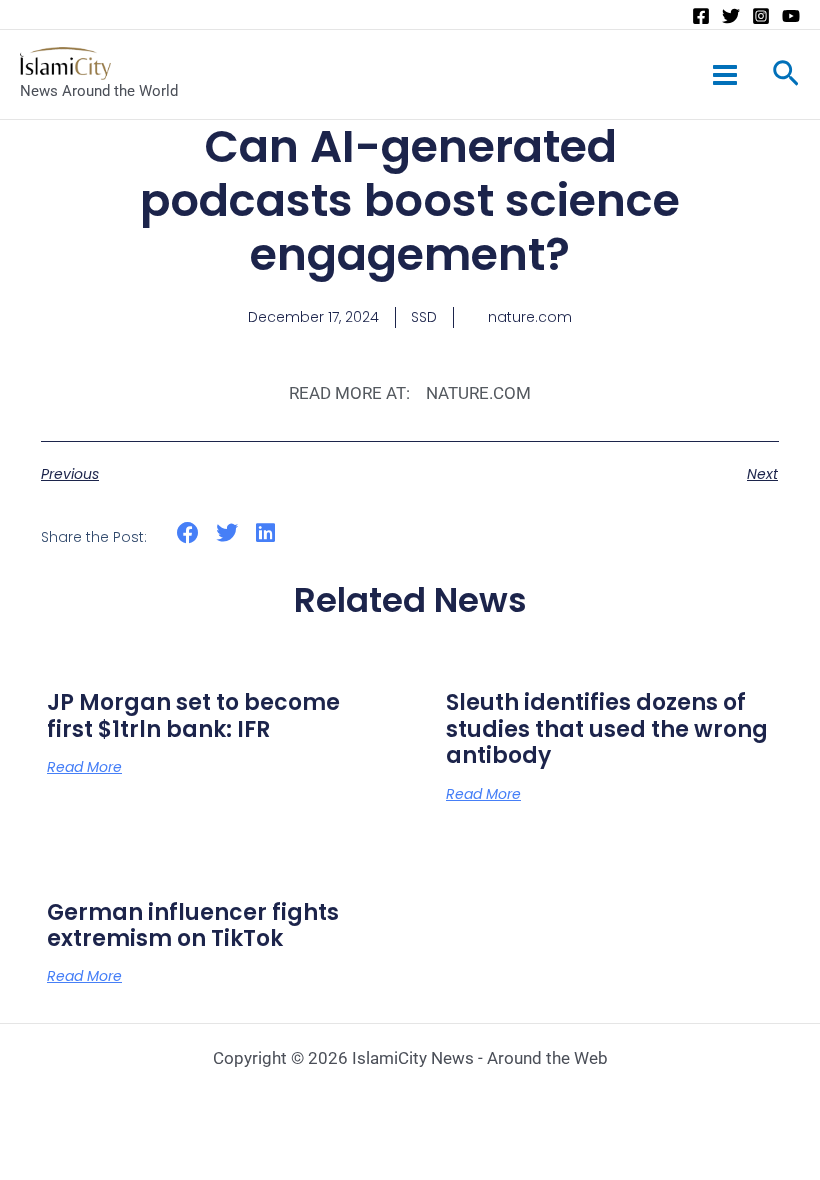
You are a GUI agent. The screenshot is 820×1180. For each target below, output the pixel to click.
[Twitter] (731, 16)
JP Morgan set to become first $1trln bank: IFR (193, 715)
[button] (188, 533)
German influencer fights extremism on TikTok (193, 925)
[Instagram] (761, 16)
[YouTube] (791, 16)
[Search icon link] (786, 77)
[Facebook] (701, 16)
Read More (84, 767)
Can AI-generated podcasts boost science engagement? (410, 200)
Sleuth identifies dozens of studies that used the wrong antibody (607, 729)
